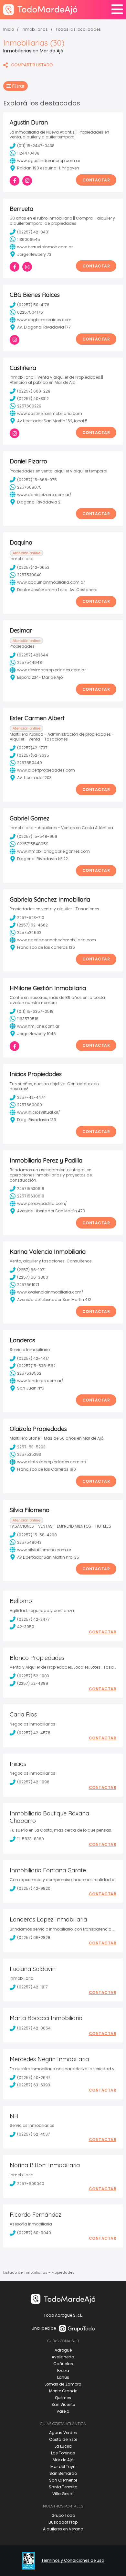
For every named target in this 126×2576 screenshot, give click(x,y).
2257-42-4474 (31, 1097)
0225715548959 (33, 844)
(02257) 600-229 (34, 391)
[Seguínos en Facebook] (15, 181)
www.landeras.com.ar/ (40, 1381)
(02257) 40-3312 (33, 399)
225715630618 (31, 1189)
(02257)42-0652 (33, 567)
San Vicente (63, 2404)
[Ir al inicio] (40, 10)
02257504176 (30, 312)
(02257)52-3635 (33, 755)
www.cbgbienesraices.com (44, 320)
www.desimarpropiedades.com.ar (51, 670)
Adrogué (63, 2350)
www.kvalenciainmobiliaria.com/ (50, 1292)
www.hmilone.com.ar (38, 1026)
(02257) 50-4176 (33, 305)
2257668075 (29, 487)
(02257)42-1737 (32, 748)
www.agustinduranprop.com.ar (49, 161)
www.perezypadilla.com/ (42, 1203)
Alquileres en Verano (63, 2529)
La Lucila (63, 2446)
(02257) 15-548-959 (37, 836)
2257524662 (29, 932)
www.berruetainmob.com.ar (45, 247)
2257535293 (29, 1454)
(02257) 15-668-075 (37, 480)
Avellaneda (63, 2357)
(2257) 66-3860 (33, 1277)
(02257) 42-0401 (33, 232)
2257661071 (28, 1285)
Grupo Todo (63, 2515)
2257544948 (30, 662)
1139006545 (29, 239)
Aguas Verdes (63, 2433)
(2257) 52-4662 (32, 925)
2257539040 (29, 575)
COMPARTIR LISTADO (32, 65)
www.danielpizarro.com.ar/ (44, 495)
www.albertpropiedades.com (46, 770)
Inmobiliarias (35, 29)
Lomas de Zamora (63, 2384)
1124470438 (28, 153)
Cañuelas (63, 2364)
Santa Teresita (63, 2487)
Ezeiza (63, 2370)
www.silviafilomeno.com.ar (44, 1550)
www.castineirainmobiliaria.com (50, 413)
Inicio (9, 29)
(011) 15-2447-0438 (36, 146)
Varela (63, 2411)
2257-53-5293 (31, 1447)
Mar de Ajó (63, 2460)
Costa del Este (63, 2439)
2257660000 (30, 1105)
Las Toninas (63, 2453)
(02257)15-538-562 (36, 1366)
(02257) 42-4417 (33, 1358)
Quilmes (63, 2398)
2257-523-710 (31, 918)
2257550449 (30, 763)
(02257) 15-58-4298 (37, 1535)
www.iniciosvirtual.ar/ (39, 1112)
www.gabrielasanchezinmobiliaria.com (57, 940)
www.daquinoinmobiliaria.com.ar (51, 582)
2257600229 (29, 406)
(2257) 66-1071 (31, 1270)
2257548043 (29, 1542)
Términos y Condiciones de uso (73, 2560)
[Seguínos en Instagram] (27, 181)
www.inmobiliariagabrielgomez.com (53, 851)
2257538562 (29, 1373)
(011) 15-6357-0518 (35, 1011)
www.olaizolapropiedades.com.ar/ (52, 1462)
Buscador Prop (63, 2522)
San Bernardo (63, 2473)
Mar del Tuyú (63, 2467)
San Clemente (63, 2480)
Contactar (96, 180)
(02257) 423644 (33, 655)
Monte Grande (63, 2391)
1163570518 (28, 1019)
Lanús (63, 2377)
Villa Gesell (63, 2494)
